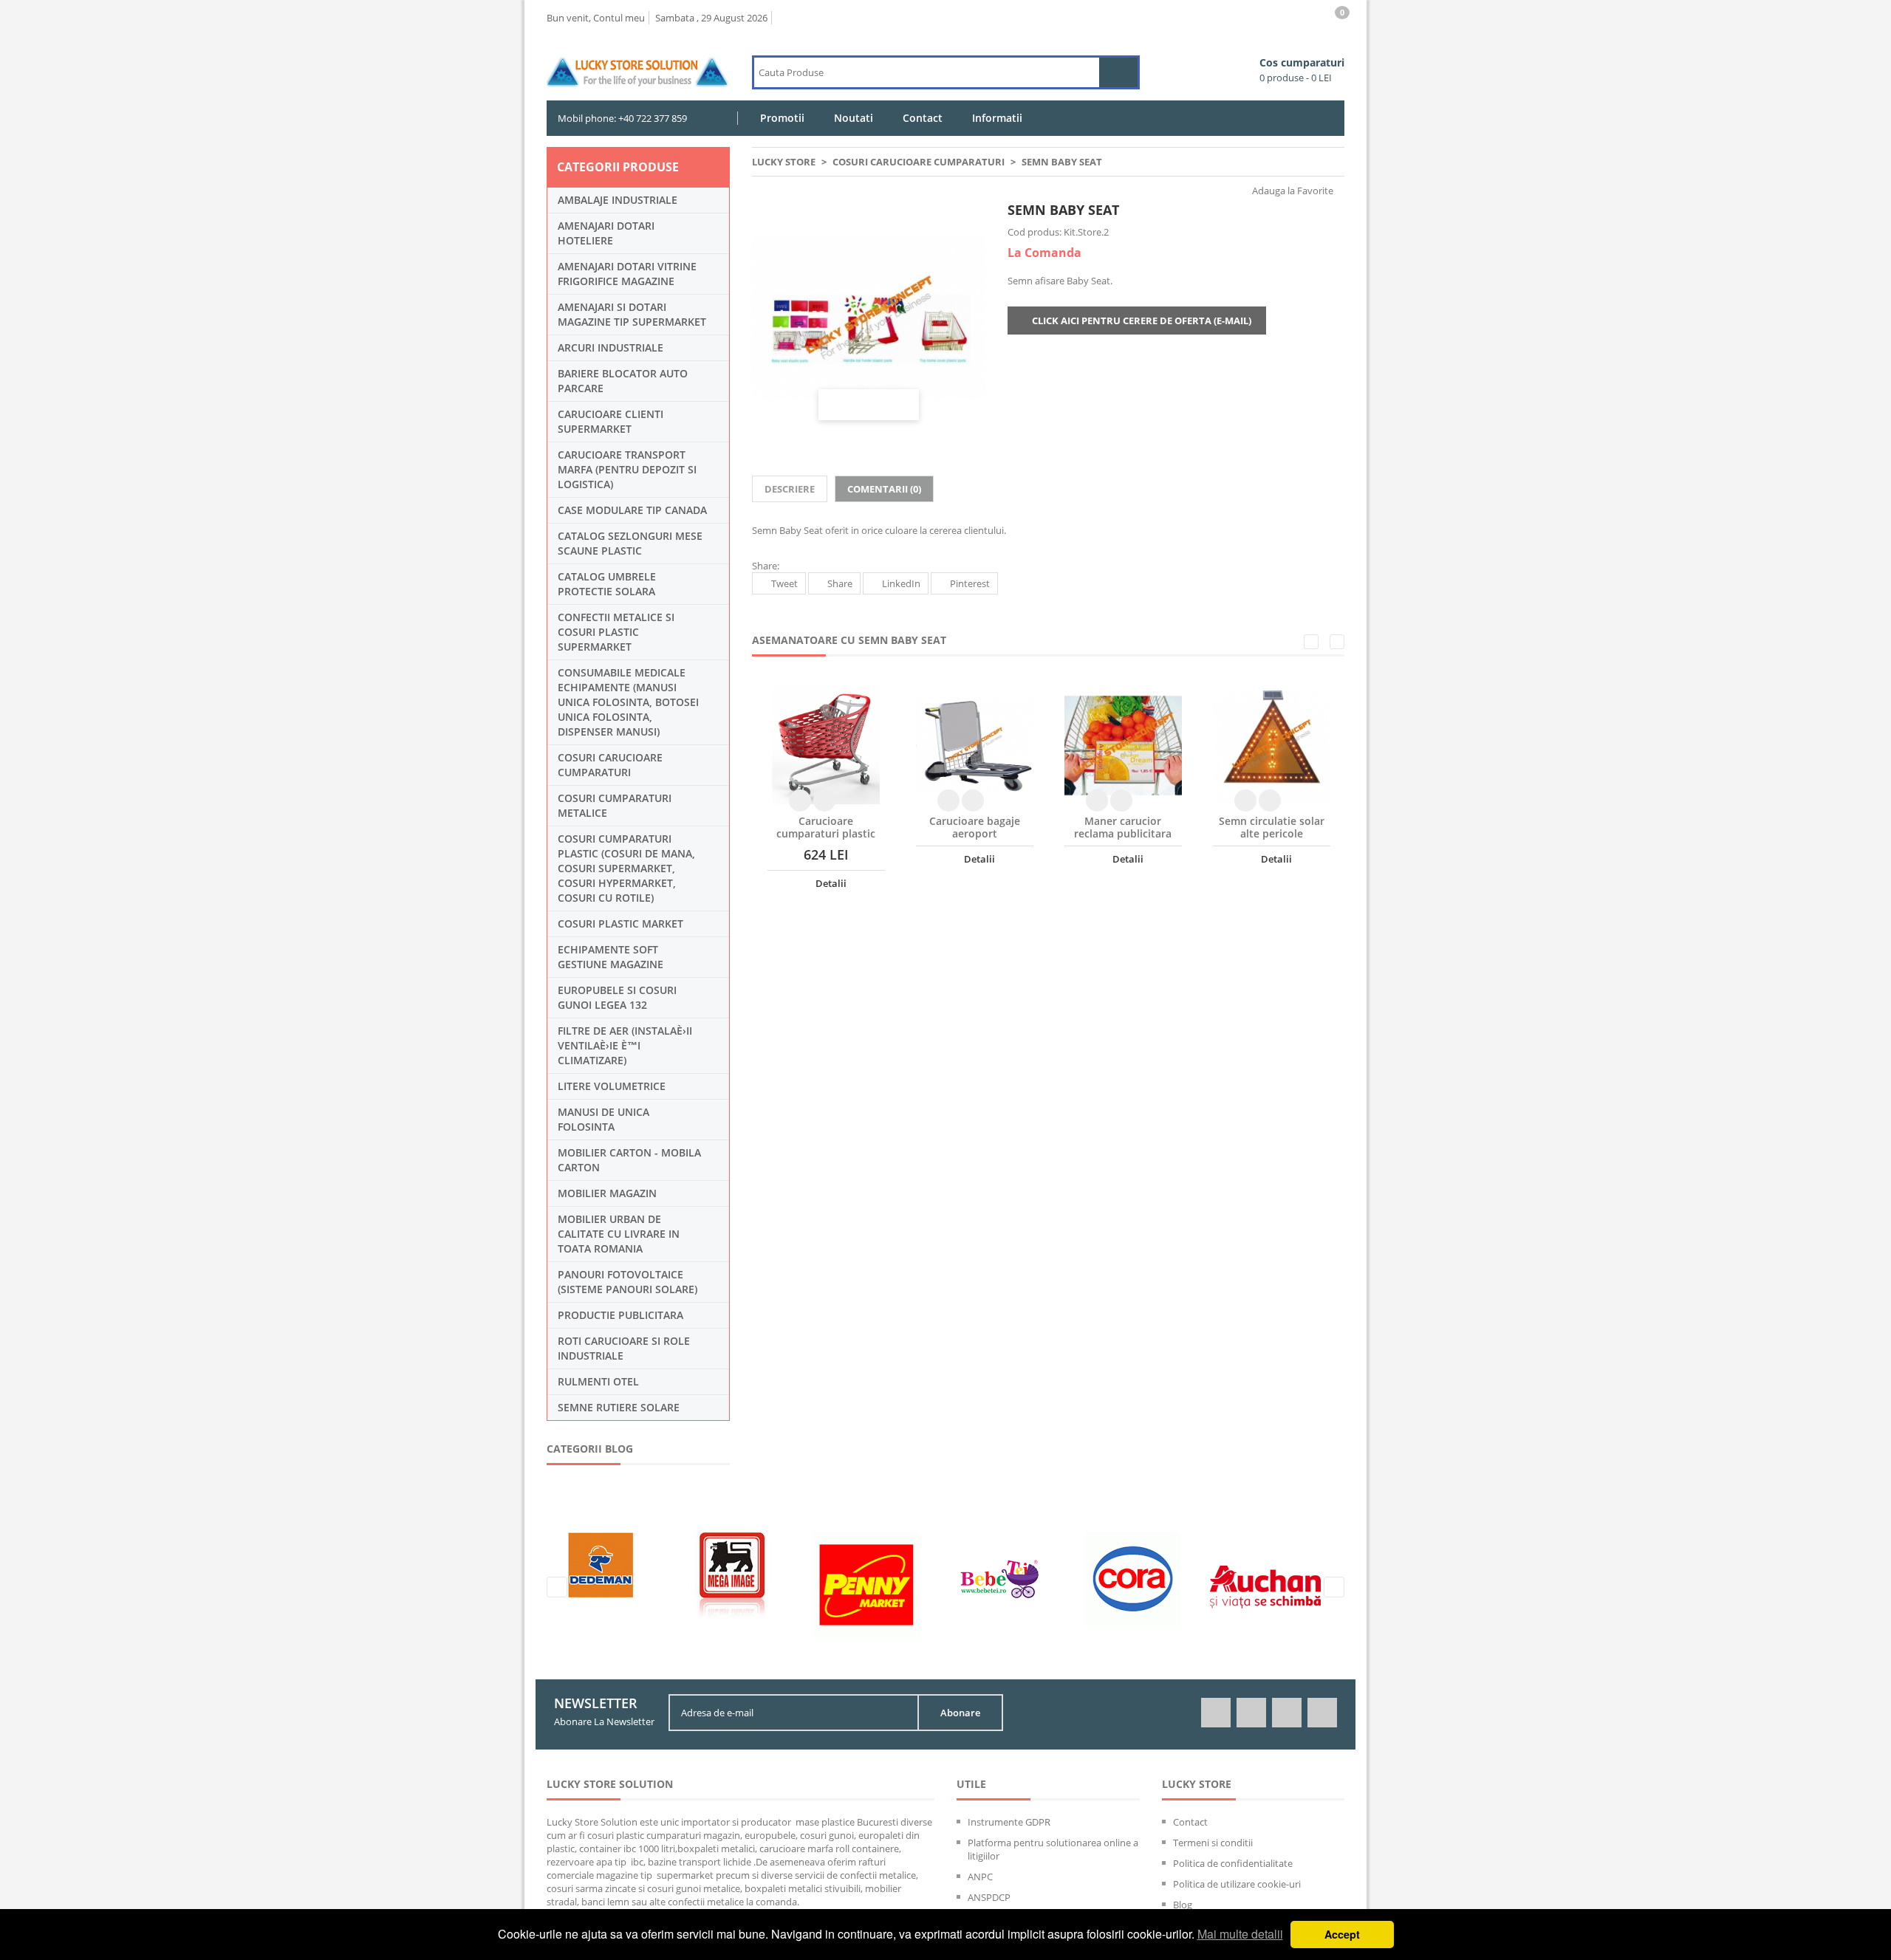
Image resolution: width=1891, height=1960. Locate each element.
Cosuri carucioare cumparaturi (610, 765)
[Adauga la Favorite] (824, 801)
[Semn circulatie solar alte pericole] (1272, 746)
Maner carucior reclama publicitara (1123, 827)
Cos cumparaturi (1302, 70)
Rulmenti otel (598, 1381)
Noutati (854, 118)
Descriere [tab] (790, 489)
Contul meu (619, 18)
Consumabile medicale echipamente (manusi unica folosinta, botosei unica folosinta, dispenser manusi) (628, 702)
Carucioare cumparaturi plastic (826, 827)
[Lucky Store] (638, 61)
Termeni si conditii (1213, 1843)
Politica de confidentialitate (1233, 1863)
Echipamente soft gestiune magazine (611, 957)
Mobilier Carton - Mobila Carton (629, 1160)
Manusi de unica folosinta (603, 1119)
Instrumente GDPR (1009, 1822)
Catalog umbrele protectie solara (607, 584)
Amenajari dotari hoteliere (606, 233)
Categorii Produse (618, 167)
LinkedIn (901, 583)
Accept (1342, 1934)
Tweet (784, 583)
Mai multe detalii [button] (1240, 1934)
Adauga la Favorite (1292, 191)
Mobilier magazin (607, 1193)
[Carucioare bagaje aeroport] (975, 746)
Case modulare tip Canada (632, 510)
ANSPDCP (989, 1897)
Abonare (960, 1713)
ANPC (980, 1877)
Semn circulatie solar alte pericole (1272, 827)
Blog (1183, 1905)
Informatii (997, 118)
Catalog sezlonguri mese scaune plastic (630, 543)
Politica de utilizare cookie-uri (1237, 1884)
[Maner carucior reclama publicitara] (1123, 746)
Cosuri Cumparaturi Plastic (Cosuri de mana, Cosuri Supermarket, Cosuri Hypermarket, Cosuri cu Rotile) (626, 868)
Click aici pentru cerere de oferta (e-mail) (1141, 321)
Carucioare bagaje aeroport (975, 827)
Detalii (830, 883)
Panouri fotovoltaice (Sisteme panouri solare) (628, 1282)
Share (840, 583)
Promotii (782, 118)
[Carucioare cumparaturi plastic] (826, 746)
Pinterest (970, 583)
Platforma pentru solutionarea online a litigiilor (1053, 1849)
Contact (923, 118)
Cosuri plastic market (620, 924)
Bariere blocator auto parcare (623, 381)
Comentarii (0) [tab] (884, 489)
